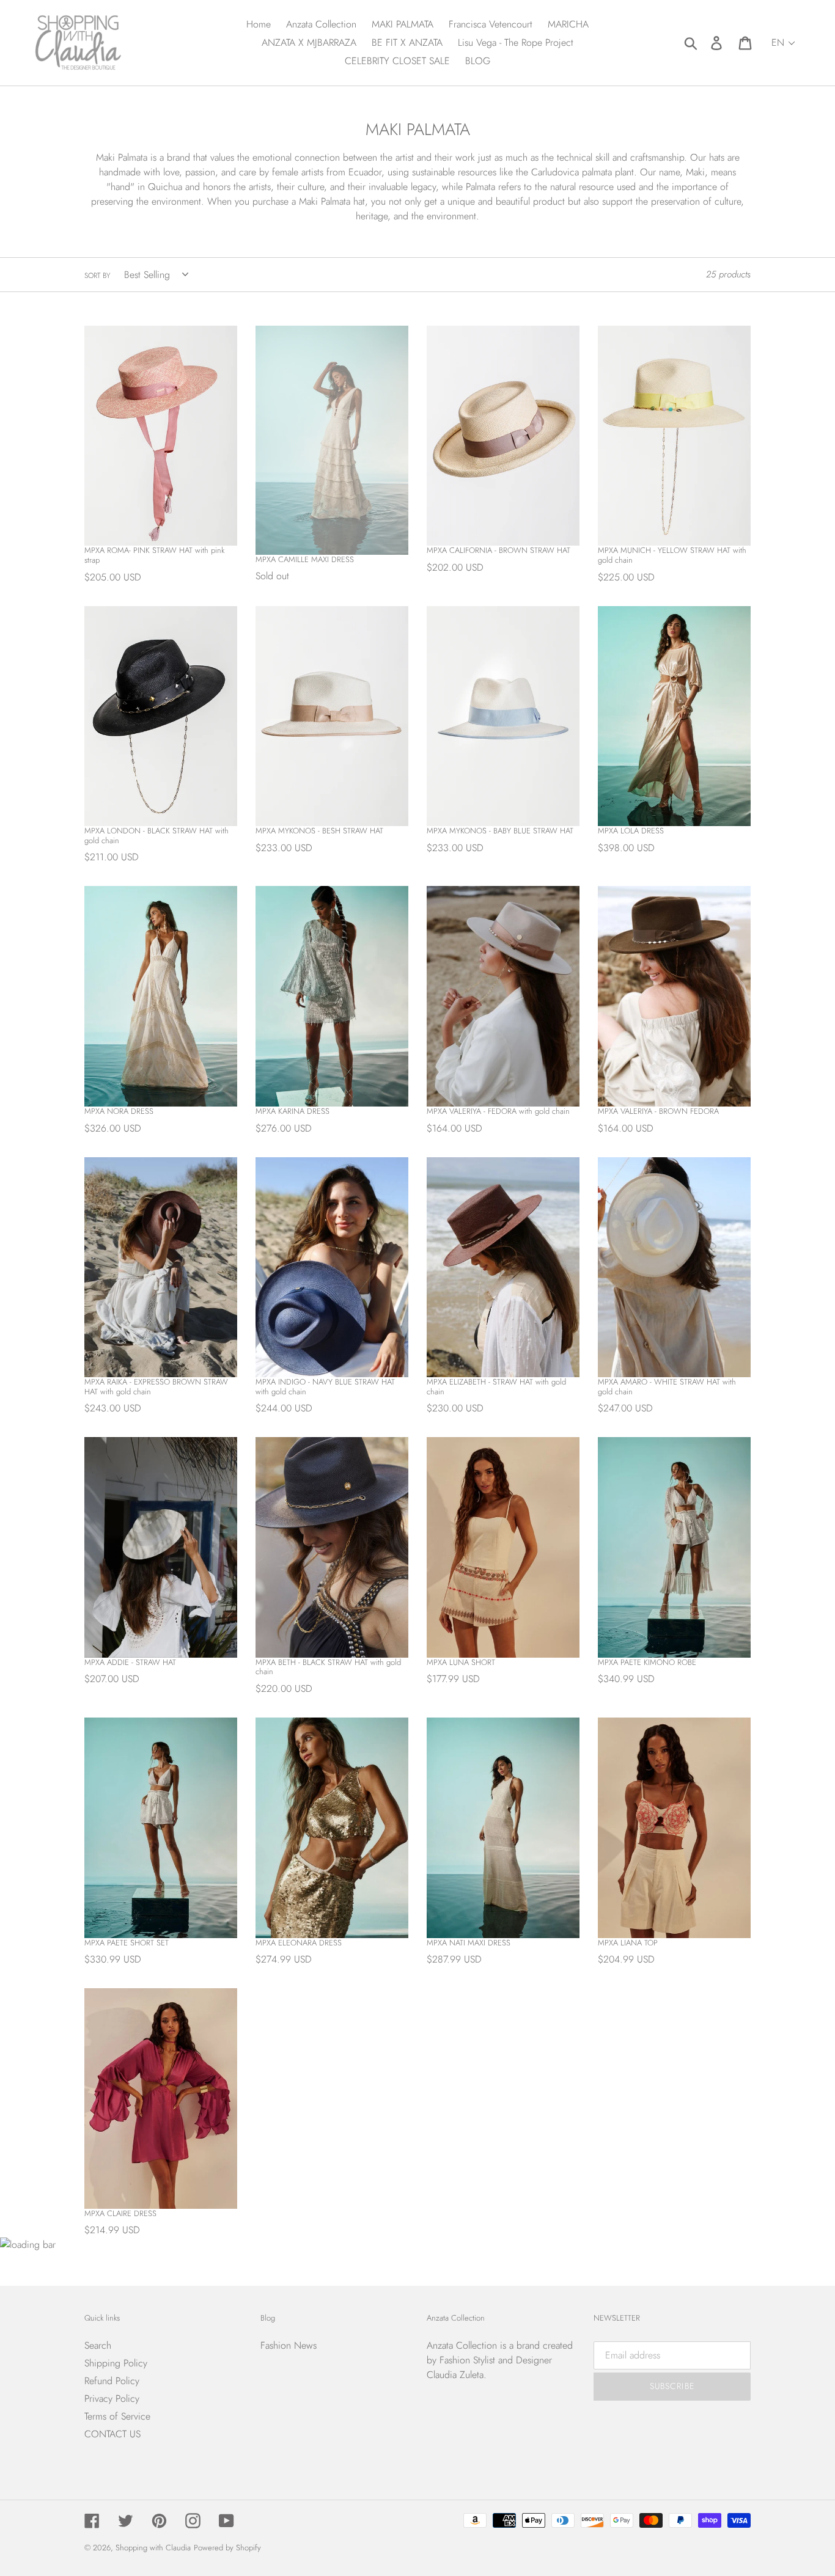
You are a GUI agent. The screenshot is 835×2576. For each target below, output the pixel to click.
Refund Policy (112, 2381)
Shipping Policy (116, 2363)
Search (98, 2345)
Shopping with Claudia (153, 2548)
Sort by (97, 276)
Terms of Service (117, 2416)
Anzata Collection (462, 2345)
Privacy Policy (112, 2399)
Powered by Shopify (227, 2548)
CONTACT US (112, 2434)
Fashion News (289, 2345)
